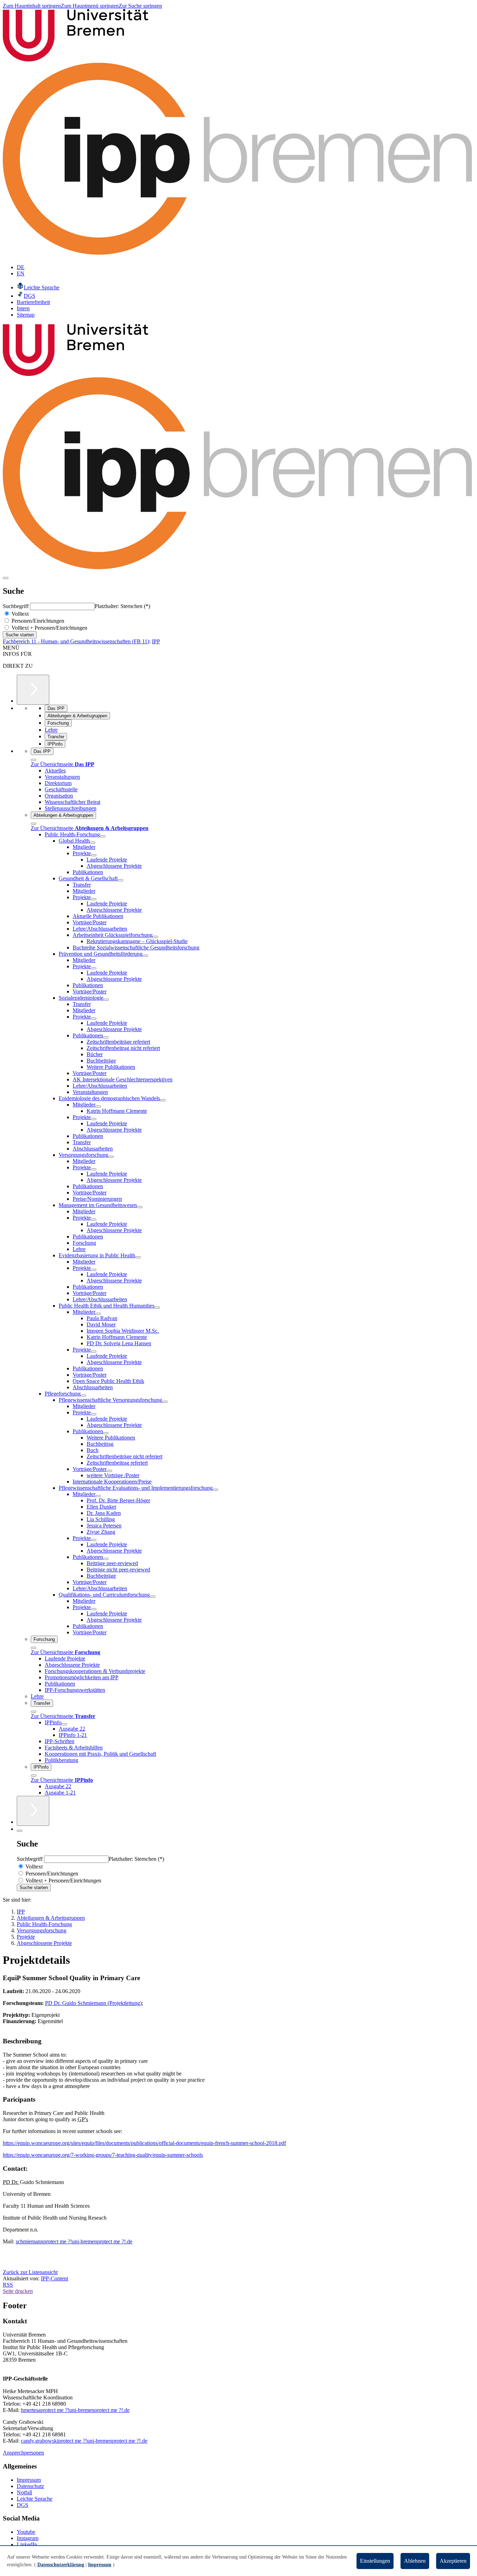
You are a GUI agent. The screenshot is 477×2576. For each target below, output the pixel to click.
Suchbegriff (16, 606)
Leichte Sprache (35, 2499)
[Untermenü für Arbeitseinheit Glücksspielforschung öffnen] (155, 937)
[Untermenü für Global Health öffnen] (93, 843)
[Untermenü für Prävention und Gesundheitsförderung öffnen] (145, 956)
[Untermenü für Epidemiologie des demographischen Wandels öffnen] (163, 1100)
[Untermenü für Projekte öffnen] (94, 855)
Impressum (29, 2480)
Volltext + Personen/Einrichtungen (49, 628)
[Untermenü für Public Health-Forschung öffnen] (103, 836)
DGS (23, 2505)
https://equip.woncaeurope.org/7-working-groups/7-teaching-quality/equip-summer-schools (103, 2155)
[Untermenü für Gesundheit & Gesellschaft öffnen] (120, 880)
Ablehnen (415, 2561)
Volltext (19, 614)
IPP (156, 641)
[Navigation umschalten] (6, 578)
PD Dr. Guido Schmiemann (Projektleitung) (93, 2003)
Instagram (28, 2538)
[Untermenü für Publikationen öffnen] (106, 1037)
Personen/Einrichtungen (37, 621)
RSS (8, 2285)
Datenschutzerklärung (61, 2565)
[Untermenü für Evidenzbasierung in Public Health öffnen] (138, 1257)
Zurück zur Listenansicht (30, 2272)
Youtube (26, 2532)
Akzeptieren (453, 2561)
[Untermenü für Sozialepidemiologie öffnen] (106, 1000)
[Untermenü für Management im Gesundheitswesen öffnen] (140, 1207)
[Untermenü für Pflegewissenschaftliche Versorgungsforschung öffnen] (165, 1402)
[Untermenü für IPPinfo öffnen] (64, 1724)
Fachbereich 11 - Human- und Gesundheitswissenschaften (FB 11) (76, 641)
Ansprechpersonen (23, 2453)
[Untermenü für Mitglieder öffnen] (98, 1106)
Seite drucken (18, 2291)
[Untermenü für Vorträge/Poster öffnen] (109, 1471)
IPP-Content (54, 2278)
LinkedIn (27, 2544)
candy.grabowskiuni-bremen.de (84, 2441)
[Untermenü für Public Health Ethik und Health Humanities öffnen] (157, 1308)
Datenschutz (30, 2486)
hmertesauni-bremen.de (75, 2410)
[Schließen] (34, 760)
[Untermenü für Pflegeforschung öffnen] (83, 1396)
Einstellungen (375, 2561)
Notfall (24, 2492)
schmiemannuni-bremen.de (74, 2241)
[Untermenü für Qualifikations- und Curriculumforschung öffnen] (153, 1597)
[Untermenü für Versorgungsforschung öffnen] (111, 1157)
